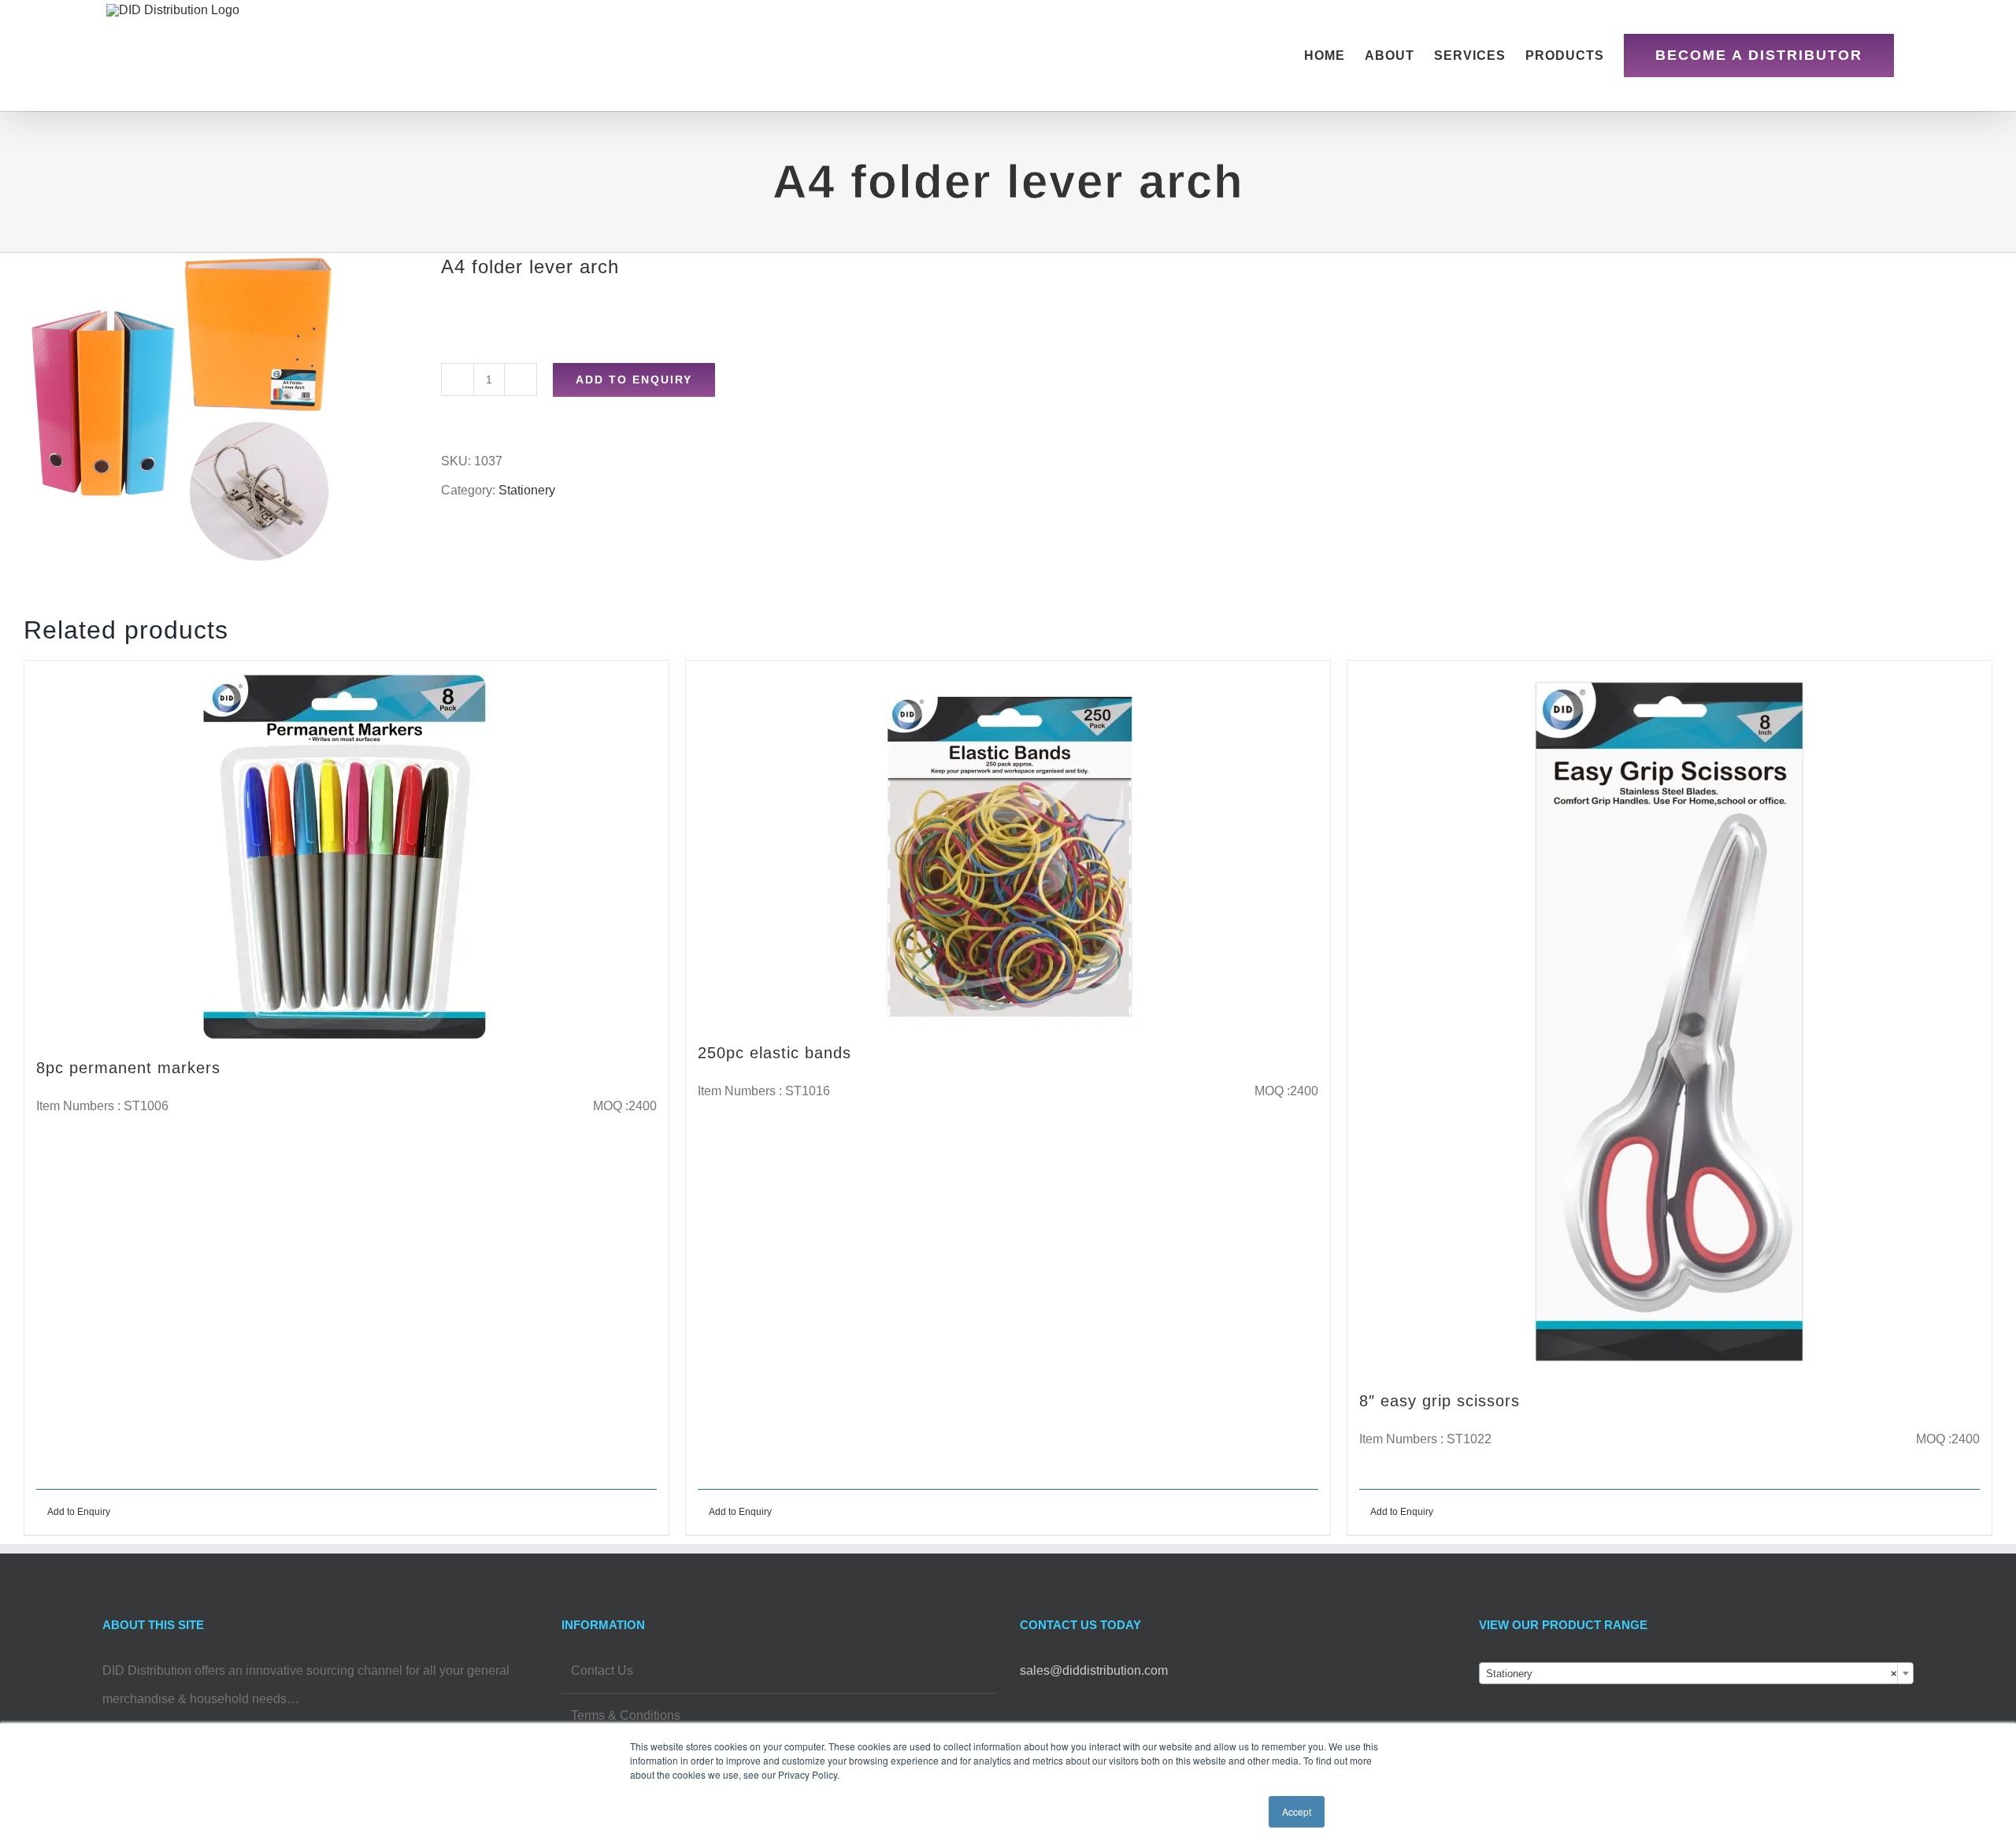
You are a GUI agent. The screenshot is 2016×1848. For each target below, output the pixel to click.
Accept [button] (1297, 1811)
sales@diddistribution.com (1094, 1670)
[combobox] (1697, 1673)
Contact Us (602, 1670)
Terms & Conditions (626, 1715)
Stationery (527, 490)
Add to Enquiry (634, 380)
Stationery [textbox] (1692, 1674)
